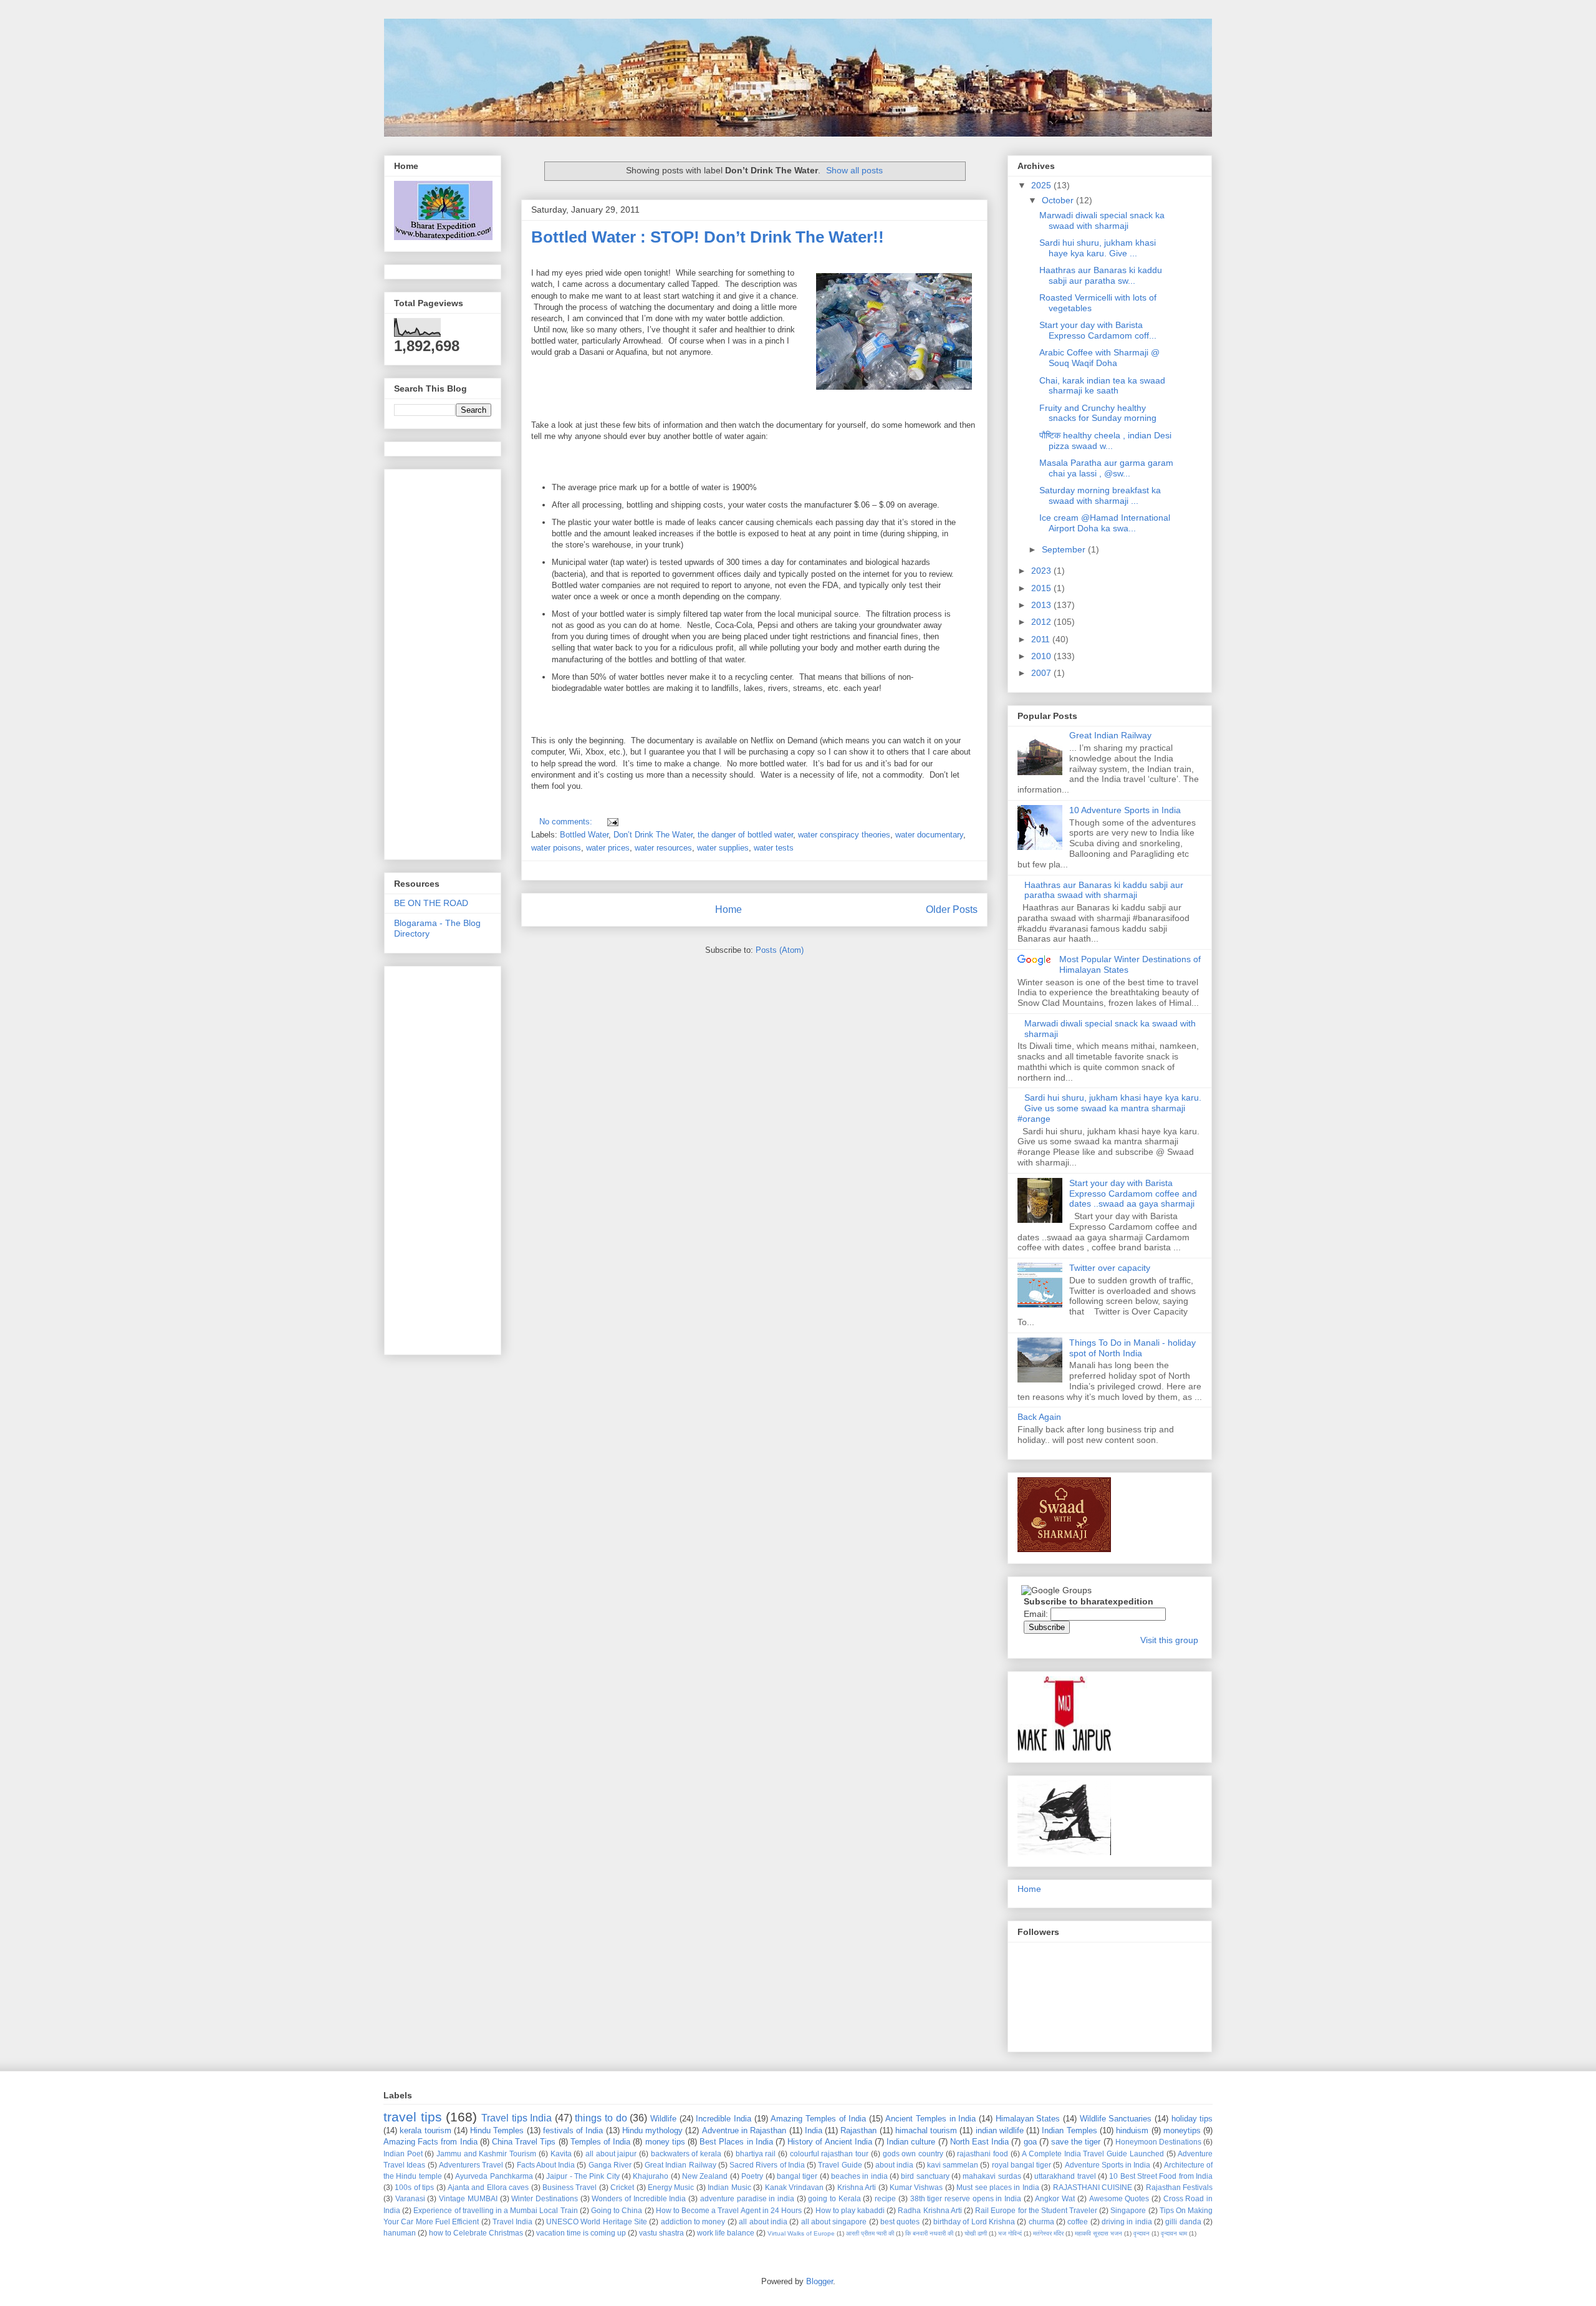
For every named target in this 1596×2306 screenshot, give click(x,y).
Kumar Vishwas (916, 2187)
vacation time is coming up (581, 2233)
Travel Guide (840, 2165)
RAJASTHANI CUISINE (1093, 2187)
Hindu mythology (652, 2130)
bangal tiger (797, 2176)
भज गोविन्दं (1010, 2233)
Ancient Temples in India (930, 2119)
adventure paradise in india (747, 2198)
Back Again (1039, 1417)
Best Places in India (736, 2142)
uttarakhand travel (1065, 2176)
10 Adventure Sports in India (1125, 810)
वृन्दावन (1142, 2233)
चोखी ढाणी (976, 2233)
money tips (665, 2142)
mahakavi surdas (992, 2176)
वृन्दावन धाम (1174, 2233)
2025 (1042, 185)
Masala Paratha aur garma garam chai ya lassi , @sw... (1106, 468)
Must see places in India (998, 2187)
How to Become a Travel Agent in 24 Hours (729, 2210)
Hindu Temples (497, 2130)
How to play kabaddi (850, 2210)
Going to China (617, 2210)
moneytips (1182, 2130)
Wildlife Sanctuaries (1116, 2119)
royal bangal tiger (1022, 2165)
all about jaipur (611, 2154)
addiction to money (693, 2222)
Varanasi (410, 2198)
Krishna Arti (857, 2187)
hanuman (400, 2233)
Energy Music (671, 2187)
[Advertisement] (758, 411)
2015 (1042, 588)
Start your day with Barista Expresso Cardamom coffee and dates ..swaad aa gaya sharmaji (1133, 1194)
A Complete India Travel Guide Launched (1093, 2154)
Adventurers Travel (471, 2165)
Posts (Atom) (780, 950)
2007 (1042, 673)
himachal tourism (926, 2130)
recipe (885, 2198)
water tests (774, 848)
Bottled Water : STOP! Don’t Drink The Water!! (708, 237)
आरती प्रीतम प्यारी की (870, 2233)
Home (728, 909)
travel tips (413, 2117)
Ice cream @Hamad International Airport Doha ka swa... (1105, 523)
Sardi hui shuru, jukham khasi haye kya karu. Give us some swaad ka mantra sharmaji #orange (1109, 1108)
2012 (1042, 622)
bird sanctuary (925, 2176)
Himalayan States (1028, 2119)
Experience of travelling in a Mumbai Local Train (495, 2210)
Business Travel (570, 2187)
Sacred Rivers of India (767, 2165)
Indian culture (911, 2142)
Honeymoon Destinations (1158, 2142)
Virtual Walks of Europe (801, 2233)
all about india (763, 2222)
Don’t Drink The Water (653, 835)
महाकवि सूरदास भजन (1098, 2233)
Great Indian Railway (1110, 735)
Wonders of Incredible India (639, 2198)
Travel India (512, 2222)
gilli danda (1183, 2222)
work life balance (726, 2233)
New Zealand (705, 2176)
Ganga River (610, 2165)
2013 (1042, 605)
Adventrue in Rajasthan (744, 2130)
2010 (1042, 656)
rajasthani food (983, 2154)
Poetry (752, 2176)
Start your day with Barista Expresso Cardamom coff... (1098, 330)
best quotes (900, 2222)
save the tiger (1076, 2142)
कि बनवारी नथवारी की (929, 2233)
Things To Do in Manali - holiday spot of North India (1132, 1348)
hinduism (1132, 2130)
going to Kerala (834, 2198)
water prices (608, 848)
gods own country (913, 2154)
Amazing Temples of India (818, 2119)
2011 (1042, 639)
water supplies (723, 848)
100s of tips (414, 2187)
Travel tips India (517, 2118)
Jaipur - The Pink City (583, 2176)
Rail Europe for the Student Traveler (1036, 2210)
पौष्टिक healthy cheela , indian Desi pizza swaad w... (1105, 441)
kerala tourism (425, 2130)
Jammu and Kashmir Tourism (486, 2154)
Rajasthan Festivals (1179, 2187)
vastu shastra (661, 2233)
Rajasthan (858, 2130)
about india (894, 2165)
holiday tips (1192, 2119)
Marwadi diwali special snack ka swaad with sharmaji (1102, 220)
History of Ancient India (830, 2142)
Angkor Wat (1055, 2198)
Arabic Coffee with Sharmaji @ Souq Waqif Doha (1099, 358)
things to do (601, 2118)
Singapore (1128, 2210)
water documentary (929, 835)
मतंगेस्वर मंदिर (1048, 2233)
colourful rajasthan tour (829, 2154)
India (814, 2130)
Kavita (561, 2154)
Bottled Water (584, 835)
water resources (663, 848)
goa (1030, 2142)
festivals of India (573, 2130)
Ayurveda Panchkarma (494, 2176)
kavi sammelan (953, 2165)
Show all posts (854, 170)
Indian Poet (403, 2154)
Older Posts (952, 909)
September (1065, 549)
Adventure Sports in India (1108, 2165)
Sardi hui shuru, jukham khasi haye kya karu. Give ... (1098, 248)
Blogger (820, 2281)
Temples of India (600, 2142)
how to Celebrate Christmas (476, 2233)
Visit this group (1169, 1640)
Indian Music (729, 2187)
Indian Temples (1069, 2130)
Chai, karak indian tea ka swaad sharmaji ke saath (1102, 386)
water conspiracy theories (844, 835)
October (1059, 200)
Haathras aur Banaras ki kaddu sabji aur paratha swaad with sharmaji (1104, 890)
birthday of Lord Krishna (974, 2222)
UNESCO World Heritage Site (597, 2222)
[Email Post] (611, 822)
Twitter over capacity (1110, 1268)
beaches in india (859, 2176)
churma (1041, 2222)
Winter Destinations (545, 2198)
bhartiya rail (756, 2154)
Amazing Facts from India (430, 2142)
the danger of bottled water (745, 835)
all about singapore (834, 2222)
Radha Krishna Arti (930, 2210)
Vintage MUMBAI (468, 2198)
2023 (1042, 571)
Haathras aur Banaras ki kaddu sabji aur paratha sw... (1101, 275)
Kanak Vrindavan (794, 2187)
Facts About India (546, 2165)
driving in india (1127, 2222)
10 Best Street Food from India (1161, 2176)
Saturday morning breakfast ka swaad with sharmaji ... (1100, 495)
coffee (1078, 2222)
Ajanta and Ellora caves (488, 2187)
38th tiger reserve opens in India (966, 2198)
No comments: (567, 822)
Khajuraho (651, 2176)
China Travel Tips (524, 2142)
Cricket (622, 2187)
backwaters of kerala (686, 2154)
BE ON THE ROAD (431, 903)
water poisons (556, 848)
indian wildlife (1000, 2130)
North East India (979, 2142)
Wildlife (663, 2119)
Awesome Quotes (1119, 2198)
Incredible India (723, 2119)
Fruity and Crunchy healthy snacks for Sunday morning (1098, 413)
